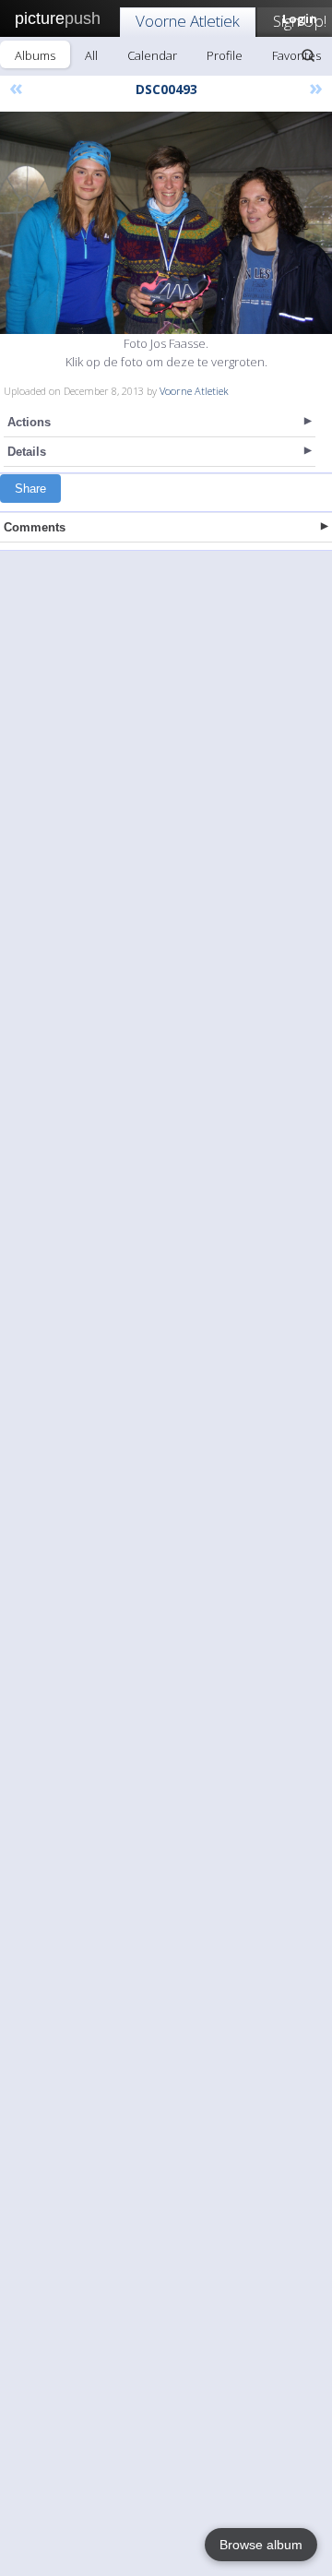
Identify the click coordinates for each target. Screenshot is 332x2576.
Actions (29, 422)
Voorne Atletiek (188, 21)
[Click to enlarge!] (166, 223)
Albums (35, 55)
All (91, 55)
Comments (35, 527)
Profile (225, 55)
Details (27, 452)
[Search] (308, 55)
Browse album (261, 2545)
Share (30, 489)
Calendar (152, 55)
